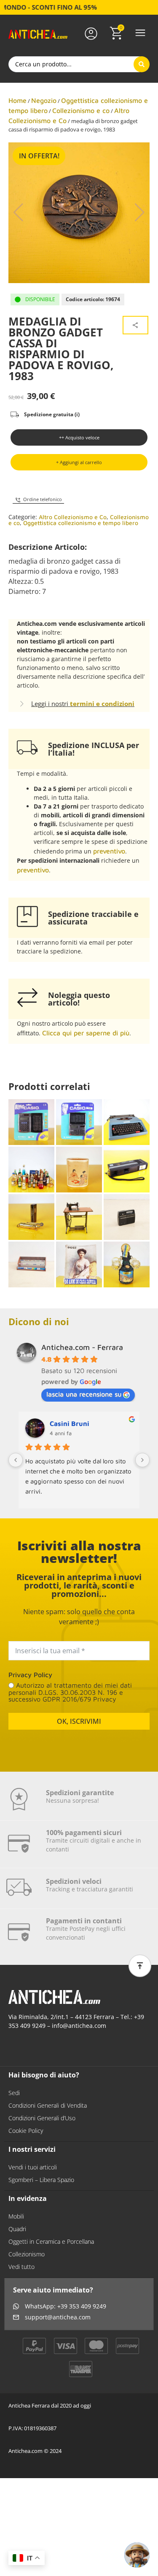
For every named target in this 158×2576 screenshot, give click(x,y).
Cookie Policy (26, 2131)
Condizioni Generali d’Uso (42, 2118)
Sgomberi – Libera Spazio (41, 2180)
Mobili (16, 2216)
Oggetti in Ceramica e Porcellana (51, 2241)
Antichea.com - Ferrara (82, 1347)
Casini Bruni (70, 1423)
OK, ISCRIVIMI (79, 1721)
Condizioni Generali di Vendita (48, 2105)
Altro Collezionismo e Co (73, 517)
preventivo (109, 851)
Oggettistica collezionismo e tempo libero (81, 523)
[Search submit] (142, 64)
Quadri (17, 2229)
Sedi (14, 2093)
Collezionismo (27, 2254)
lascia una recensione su (84, 1394)
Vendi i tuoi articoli (33, 2167)
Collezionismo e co (81, 110)
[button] (140, 33)
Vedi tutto (21, 2267)
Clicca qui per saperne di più (86, 1033)
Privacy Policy (30, 1675)
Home (17, 100)
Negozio (44, 100)
